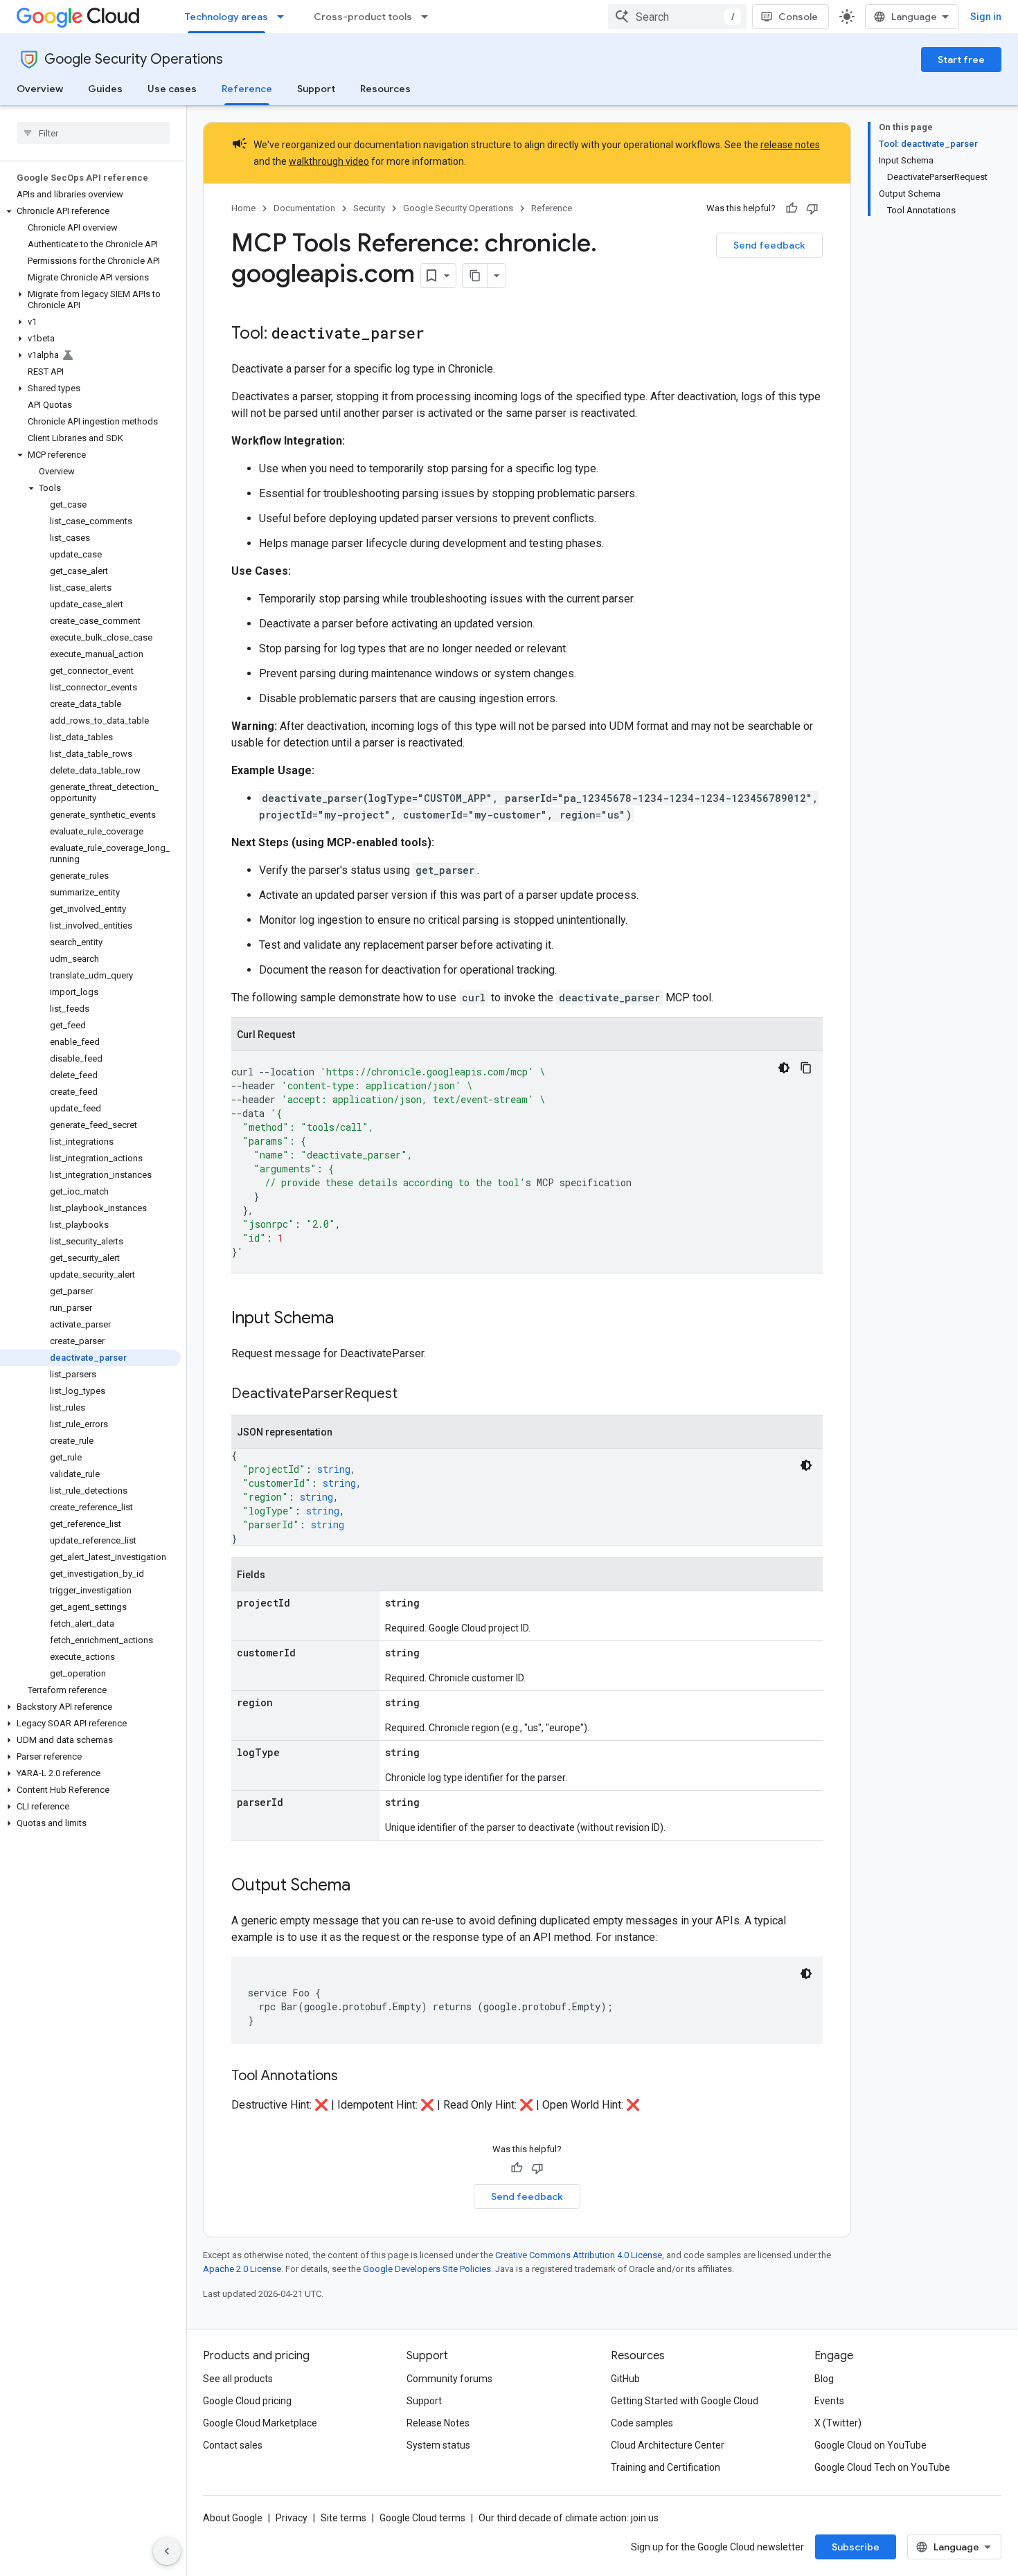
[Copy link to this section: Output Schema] (364, 1886)
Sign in (986, 17)
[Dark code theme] (784, 1068)
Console (798, 17)
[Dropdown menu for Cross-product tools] (429, 17)
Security (369, 208)
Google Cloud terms (422, 2518)
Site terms (343, 2518)
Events (829, 2401)
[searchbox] (93, 133)
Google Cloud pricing (247, 2401)
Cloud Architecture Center (668, 2445)
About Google (233, 2518)
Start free (961, 60)
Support (316, 89)
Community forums (449, 2379)
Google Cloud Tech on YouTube (882, 2467)
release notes (790, 145)
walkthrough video (329, 161)
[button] (90, 211)
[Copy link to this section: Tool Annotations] (352, 2077)
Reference (247, 89)
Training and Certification (666, 2467)
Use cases (172, 89)
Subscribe (856, 2547)
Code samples (642, 2423)
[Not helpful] (812, 208)
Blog (824, 2379)
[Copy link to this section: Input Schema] (348, 1319)
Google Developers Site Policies (427, 2269)
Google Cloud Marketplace (260, 2423)
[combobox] (677, 17)
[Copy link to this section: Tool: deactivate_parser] (438, 334)
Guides (105, 89)
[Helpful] (792, 208)
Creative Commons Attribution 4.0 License (579, 2255)
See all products (238, 2379)
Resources (385, 89)
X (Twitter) (838, 2423)
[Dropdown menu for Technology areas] (285, 17)
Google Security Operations (134, 59)
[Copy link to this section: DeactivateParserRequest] (411, 1395)
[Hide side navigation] (167, 2551)
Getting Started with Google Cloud (685, 2401)
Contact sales (233, 2445)
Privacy (292, 2518)
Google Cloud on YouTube (870, 2445)
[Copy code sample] (806, 1068)
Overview (40, 89)
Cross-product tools (363, 17)
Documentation (304, 208)
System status (438, 2445)
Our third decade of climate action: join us (569, 2518)
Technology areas (226, 17)
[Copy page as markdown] (475, 276)
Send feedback (769, 245)
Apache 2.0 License (242, 2269)
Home (243, 208)
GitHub (625, 2379)
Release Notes (438, 2423)
